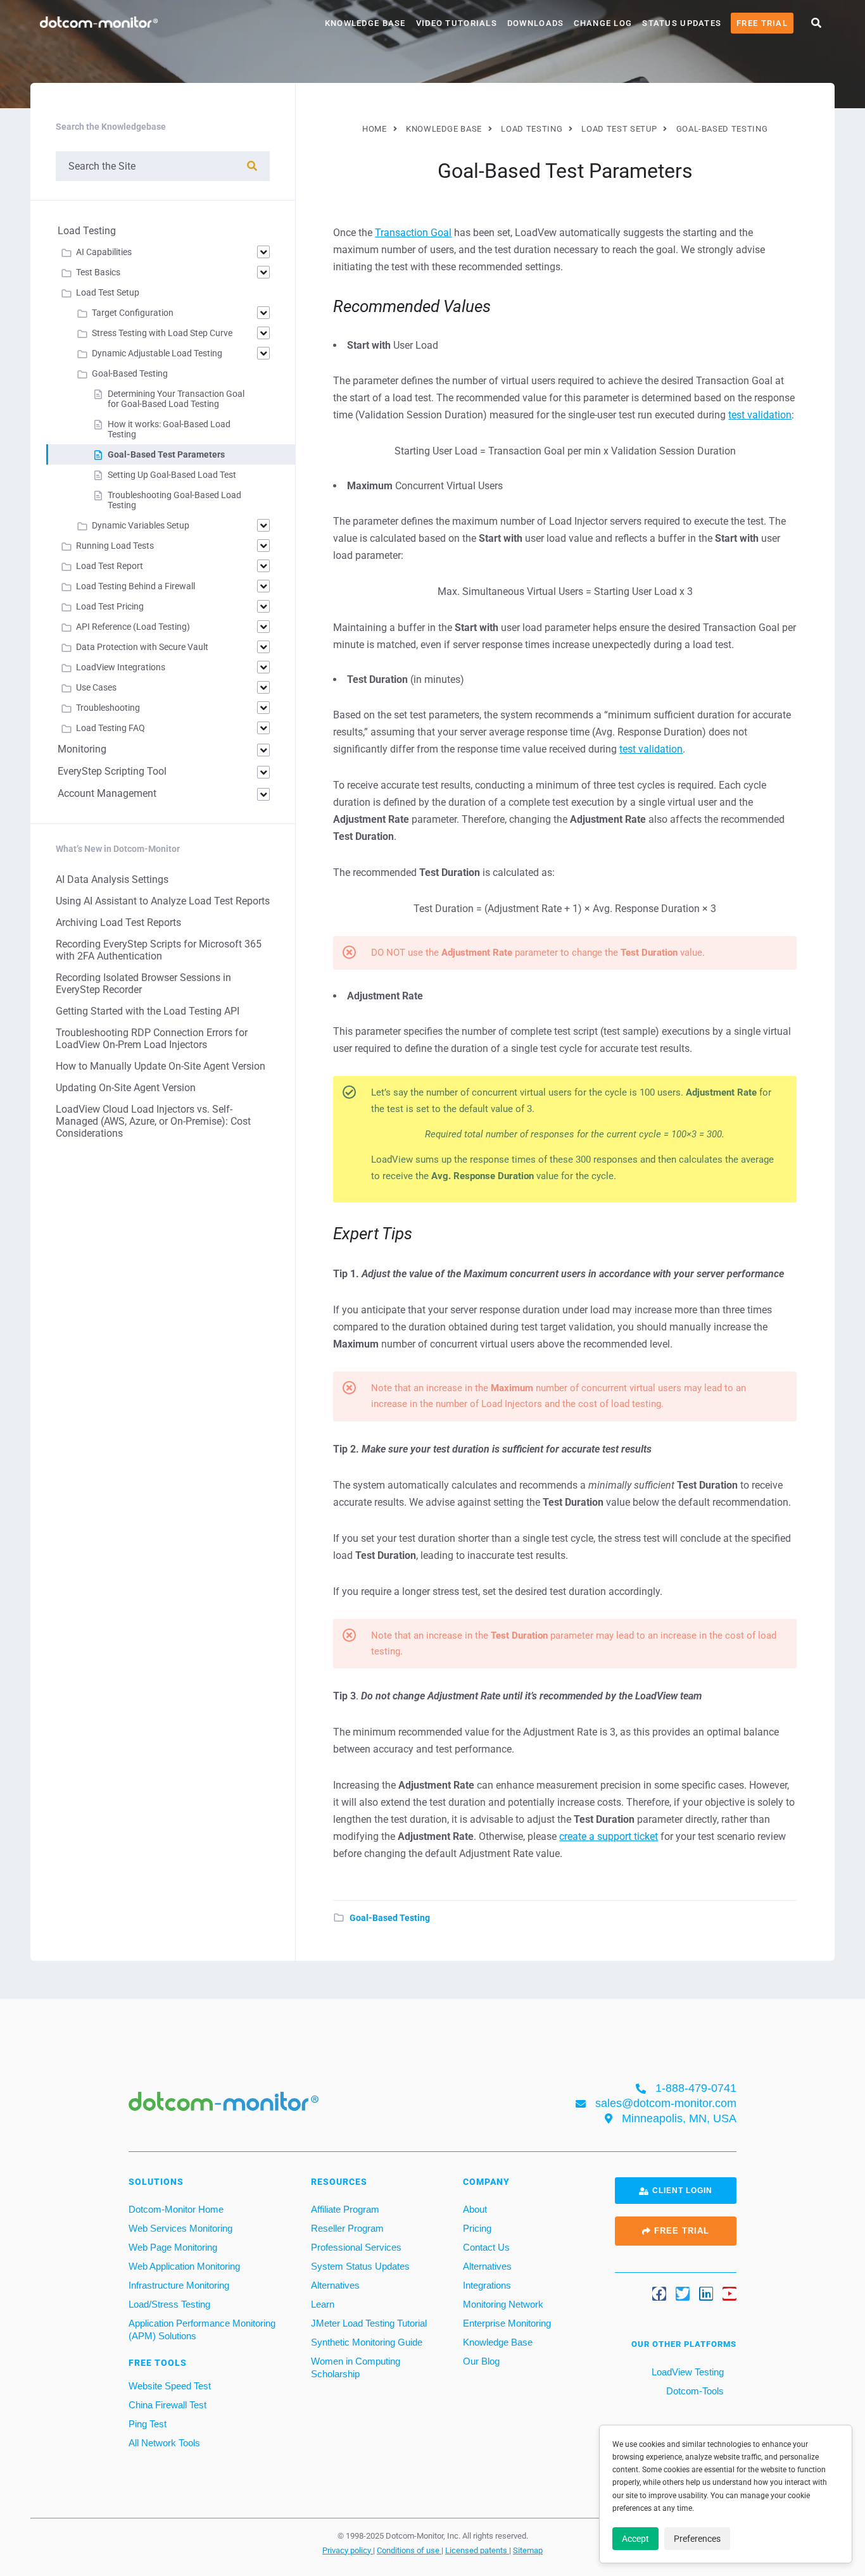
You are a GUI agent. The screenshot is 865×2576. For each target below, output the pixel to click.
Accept (635, 2539)
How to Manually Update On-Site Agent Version (161, 1066)
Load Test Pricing (110, 606)
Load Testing (87, 231)
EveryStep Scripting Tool (112, 771)
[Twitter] (683, 2294)
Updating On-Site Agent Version (126, 1088)
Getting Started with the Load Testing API (148, 1011)
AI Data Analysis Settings (112, 879)
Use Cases (96, 687)
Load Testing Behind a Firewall (136, 586)
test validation (760, 415)
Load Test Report (110, 566)
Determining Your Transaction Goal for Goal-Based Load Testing (176, 399)
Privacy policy (348, 2550)
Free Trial (762, 23)
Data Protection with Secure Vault (142, 647)
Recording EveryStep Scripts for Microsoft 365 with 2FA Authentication (159, 950)
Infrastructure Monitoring (179, 2285)
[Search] (252, 166)
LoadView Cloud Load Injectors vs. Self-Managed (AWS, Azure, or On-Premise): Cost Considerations (153, 1121)
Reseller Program (347, 2228)
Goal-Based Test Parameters (166, 454)
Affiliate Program (345, 2209)
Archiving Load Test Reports (118, 922)
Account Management (107, 793)
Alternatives (335, 2285)
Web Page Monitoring (173, 2247)
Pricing (477, 2228)
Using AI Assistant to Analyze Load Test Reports (163, 901)
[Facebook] (659, 2294)
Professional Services (356, 2247)
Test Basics (98, 272)
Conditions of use (409, 2550)
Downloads (536, 23)
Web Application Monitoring (184, 2266)
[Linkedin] (706, 2294)
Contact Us (486, 2247)
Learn (323, 2304)
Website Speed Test (170, 2386)
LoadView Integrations (121, 667)
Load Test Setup (108, 292)
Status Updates (682, 23)
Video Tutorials (457, 23)
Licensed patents (477, 2550)
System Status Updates (360, 2266)
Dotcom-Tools (694, 2391)
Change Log (603, 23)
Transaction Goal (413, 233)
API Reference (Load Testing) (133, 627)
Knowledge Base (365, 23)
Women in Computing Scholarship (356, 2367)
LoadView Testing (686, 2372)
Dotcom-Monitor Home (176, 2209)
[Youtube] (729, 2294)
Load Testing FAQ (110, 728)
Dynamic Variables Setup (141, 525)
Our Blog (481, 2361)
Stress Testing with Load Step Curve (162, 333)
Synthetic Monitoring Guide (367, 2342)
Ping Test (148, 2424)
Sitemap (528, 2550)
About (475, 2209)
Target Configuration (133, 313)
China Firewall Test (167, 2405)
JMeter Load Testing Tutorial (369, 2323)
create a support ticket (609, 1836)
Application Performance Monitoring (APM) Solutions (202, 2329)
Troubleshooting (108, 708)
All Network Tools (164, 2443)
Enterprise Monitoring (507, 2323)
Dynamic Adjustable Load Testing (157, 353)
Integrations (487, 2285)
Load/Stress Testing (169, 2304)
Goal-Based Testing (390, 1918)
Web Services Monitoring (180, 2228)
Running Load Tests (115, 546)
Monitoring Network (503, 2304)
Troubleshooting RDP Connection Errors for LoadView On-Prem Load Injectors (152, 1039)
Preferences (697, 2539)
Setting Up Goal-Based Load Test (172, 475)
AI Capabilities (104, 252)
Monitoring (82, 749)
